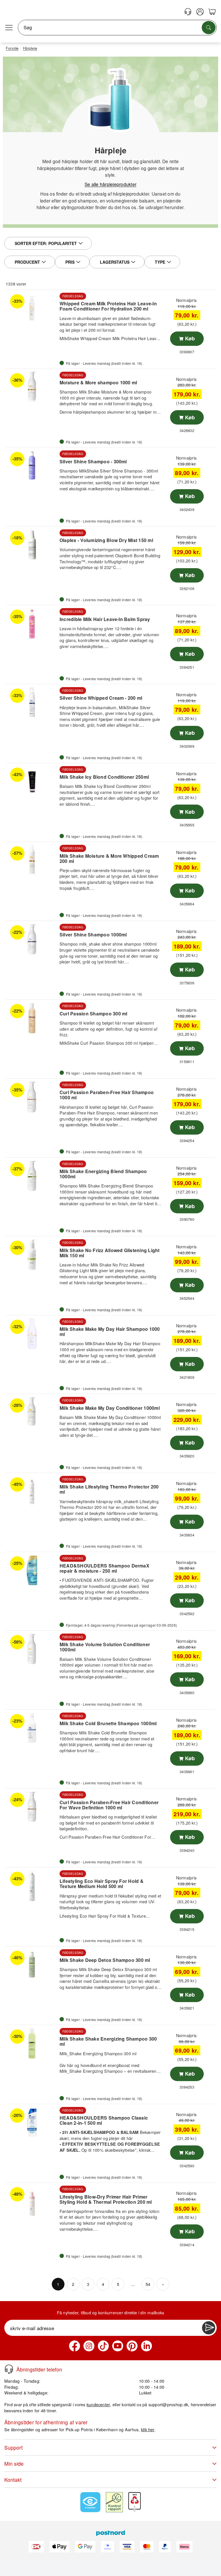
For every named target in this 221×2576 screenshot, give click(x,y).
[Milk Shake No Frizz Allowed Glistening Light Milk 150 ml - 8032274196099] (32, 1255)
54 (148, 2284)
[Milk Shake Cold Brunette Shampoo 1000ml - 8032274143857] (32, 1728)
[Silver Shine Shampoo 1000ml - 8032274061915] (32, 939)
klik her (148, 2429)
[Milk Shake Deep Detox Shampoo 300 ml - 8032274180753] (32, 1965)
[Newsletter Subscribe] (209, 2328)
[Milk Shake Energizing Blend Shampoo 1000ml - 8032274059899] (32, 1176)
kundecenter (98, 2404)
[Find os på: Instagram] (89, 2346)
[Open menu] (9, 28)
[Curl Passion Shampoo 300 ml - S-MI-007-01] (32, 1018)
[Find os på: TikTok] (103, 2346)
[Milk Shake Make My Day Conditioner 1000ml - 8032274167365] (32, 1412)
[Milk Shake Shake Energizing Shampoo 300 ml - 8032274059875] (32, 2043)
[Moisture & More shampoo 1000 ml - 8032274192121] (32, 387)
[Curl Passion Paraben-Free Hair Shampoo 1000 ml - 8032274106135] (32, 1097)
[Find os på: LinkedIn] (146, 2346)
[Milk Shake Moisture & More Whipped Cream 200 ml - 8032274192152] (32, 860)
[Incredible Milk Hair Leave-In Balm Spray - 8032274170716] (32, 624)
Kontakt (13, 2480)
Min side (14, 2464)
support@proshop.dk (168, 2404)
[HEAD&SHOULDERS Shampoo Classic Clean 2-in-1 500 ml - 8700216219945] (32, 2122)
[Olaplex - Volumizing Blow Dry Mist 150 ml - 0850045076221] (32, 545)
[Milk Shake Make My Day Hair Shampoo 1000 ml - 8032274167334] (32, 1334)
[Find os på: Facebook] (75, 2346)
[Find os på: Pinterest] (132, 2346)
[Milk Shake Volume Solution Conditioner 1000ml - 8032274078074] (32, 1649)
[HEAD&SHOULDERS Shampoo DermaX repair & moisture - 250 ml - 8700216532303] (32, 1570)
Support (14, 2447)
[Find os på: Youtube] (118, 2346)
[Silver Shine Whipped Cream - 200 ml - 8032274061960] (32, 703)
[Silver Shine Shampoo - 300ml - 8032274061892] (32, 466)
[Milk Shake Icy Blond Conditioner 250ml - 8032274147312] (32, 782)
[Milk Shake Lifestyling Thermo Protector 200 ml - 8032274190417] (32, 1491)
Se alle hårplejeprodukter (110, 184)
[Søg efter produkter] (209, 28)
